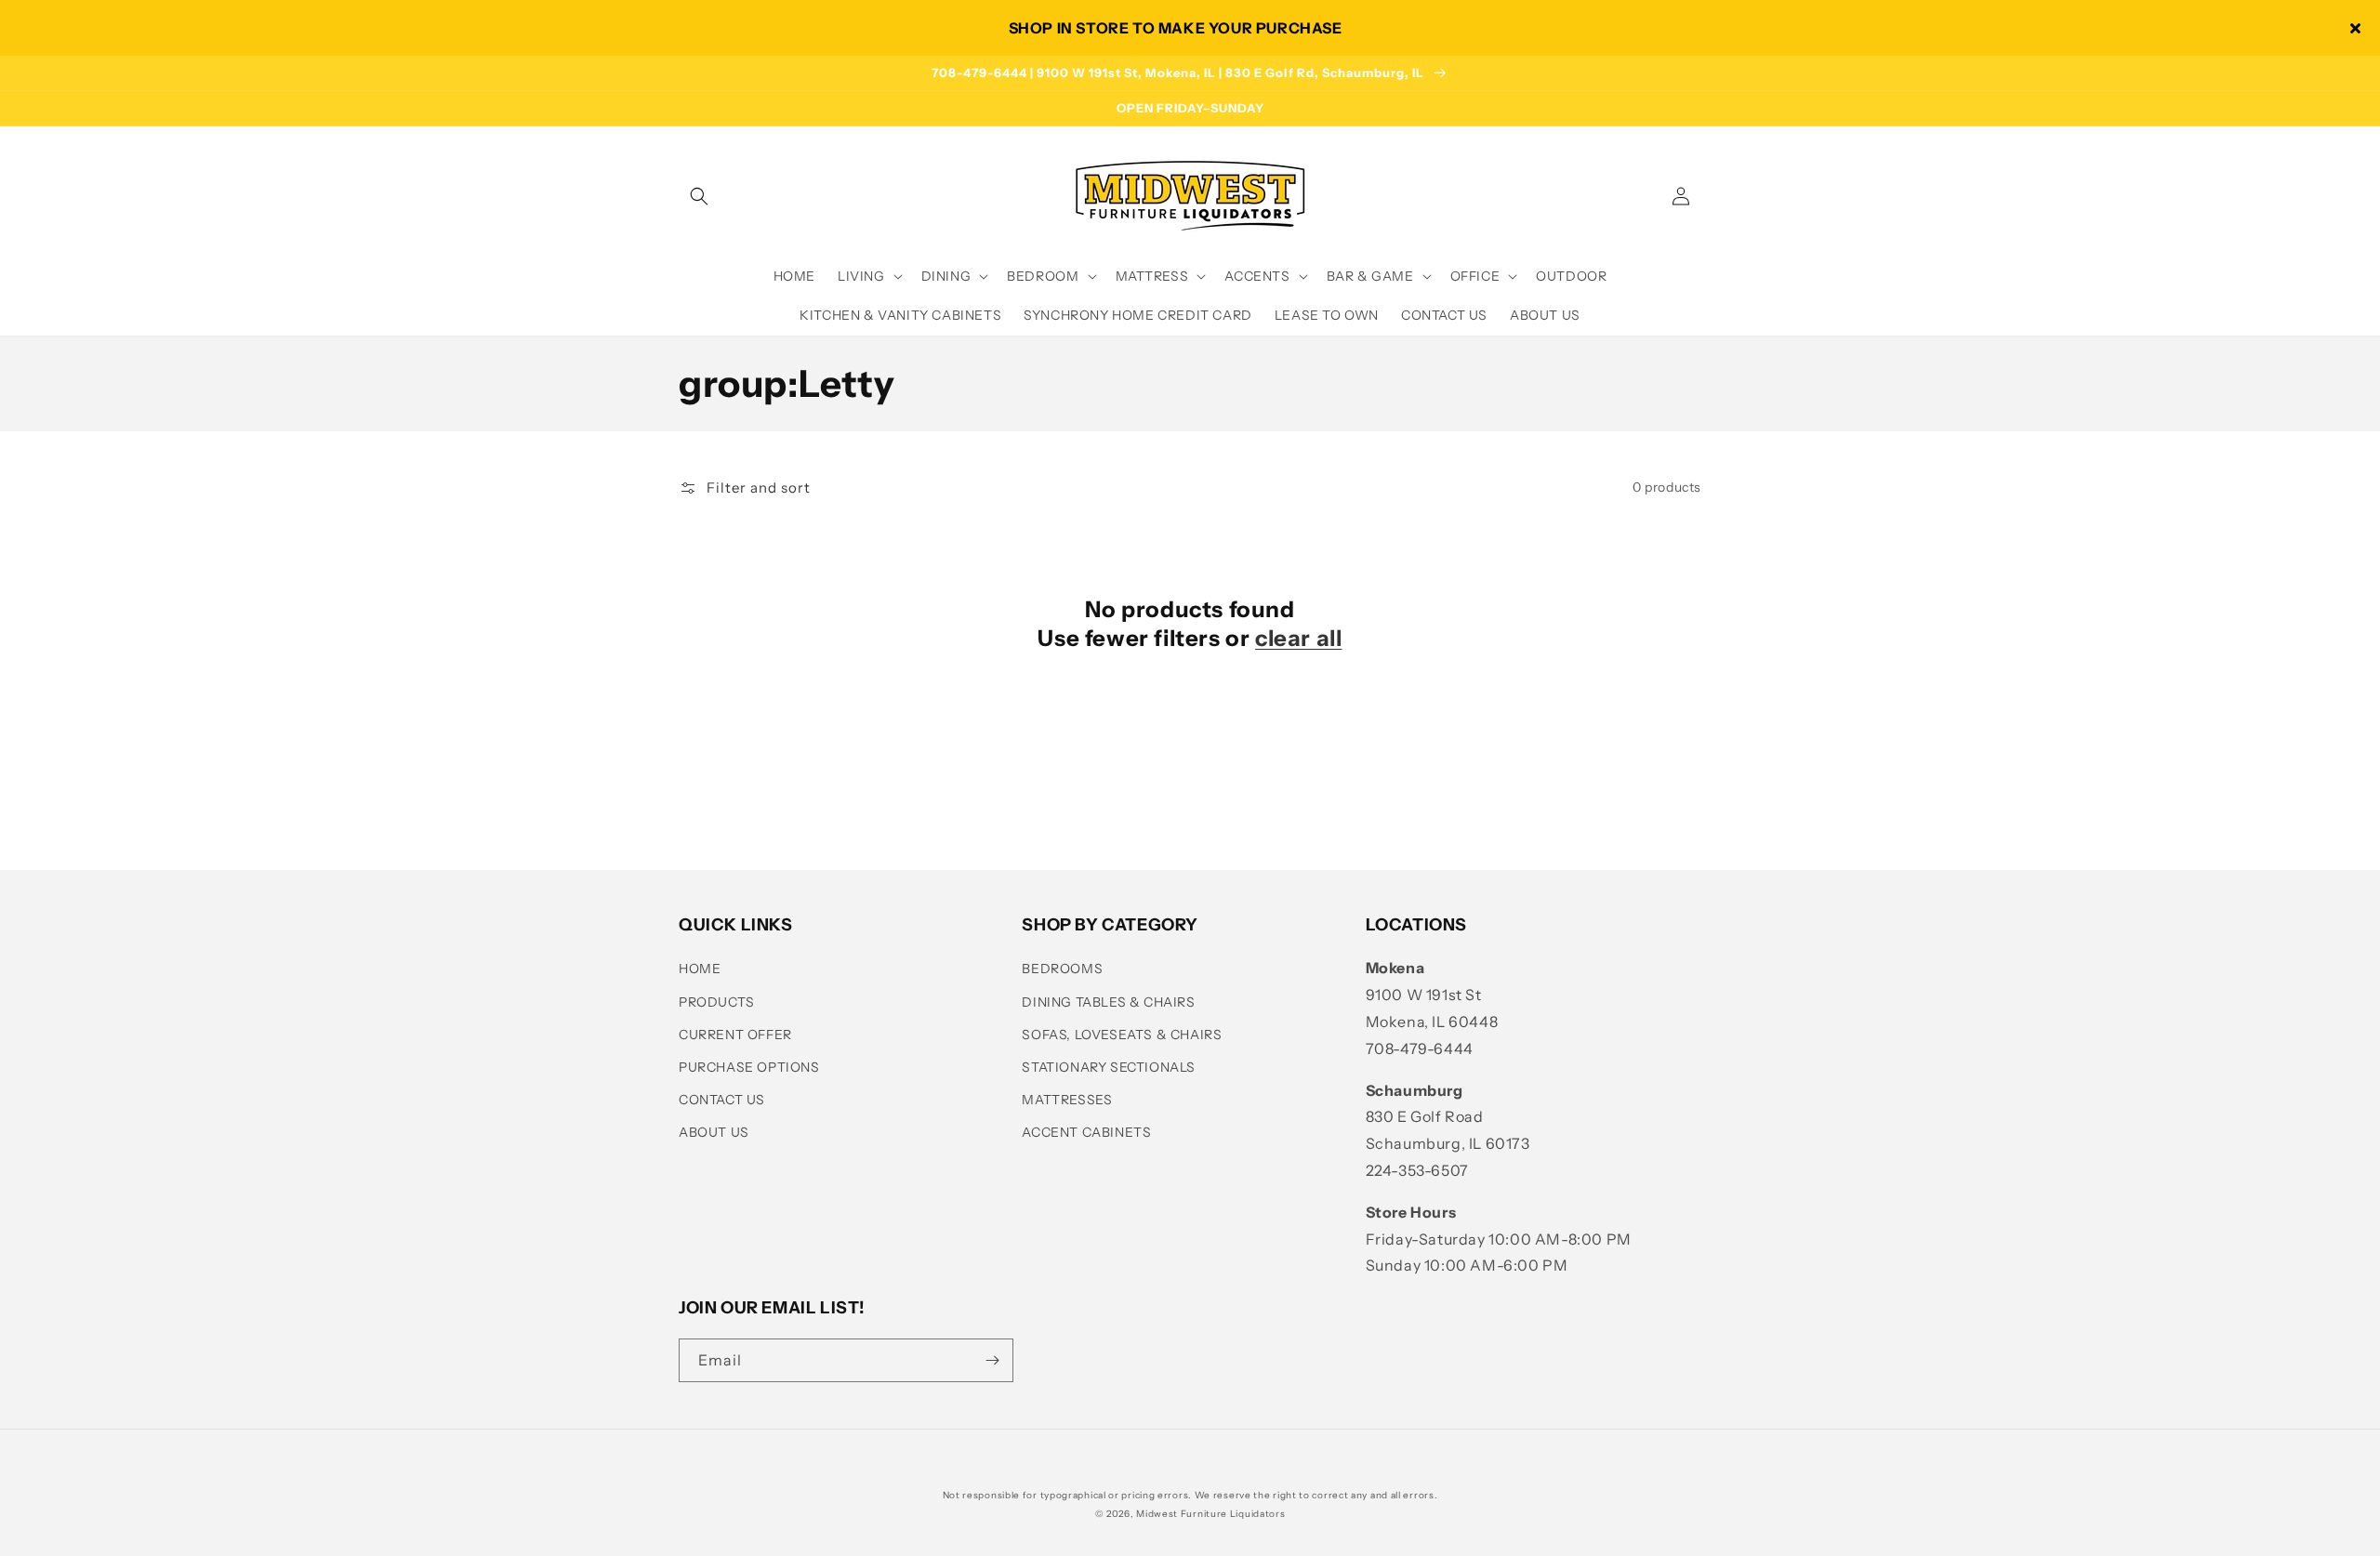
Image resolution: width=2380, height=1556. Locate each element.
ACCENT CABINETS (1086, 1132)
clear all (1298, 638)
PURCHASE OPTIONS (749, 1067)
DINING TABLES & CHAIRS (1108, 1002)
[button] (699, 196)
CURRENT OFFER (735, 1035)
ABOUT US (714, 1132)
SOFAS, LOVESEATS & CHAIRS (1122, 1035)
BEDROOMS (1062, 969)
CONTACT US (722, 1100)
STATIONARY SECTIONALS (1109, 1067)
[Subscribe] (992, 1360)
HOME (700, 969)
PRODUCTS (717, 1002)
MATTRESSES (1067, 1100)
